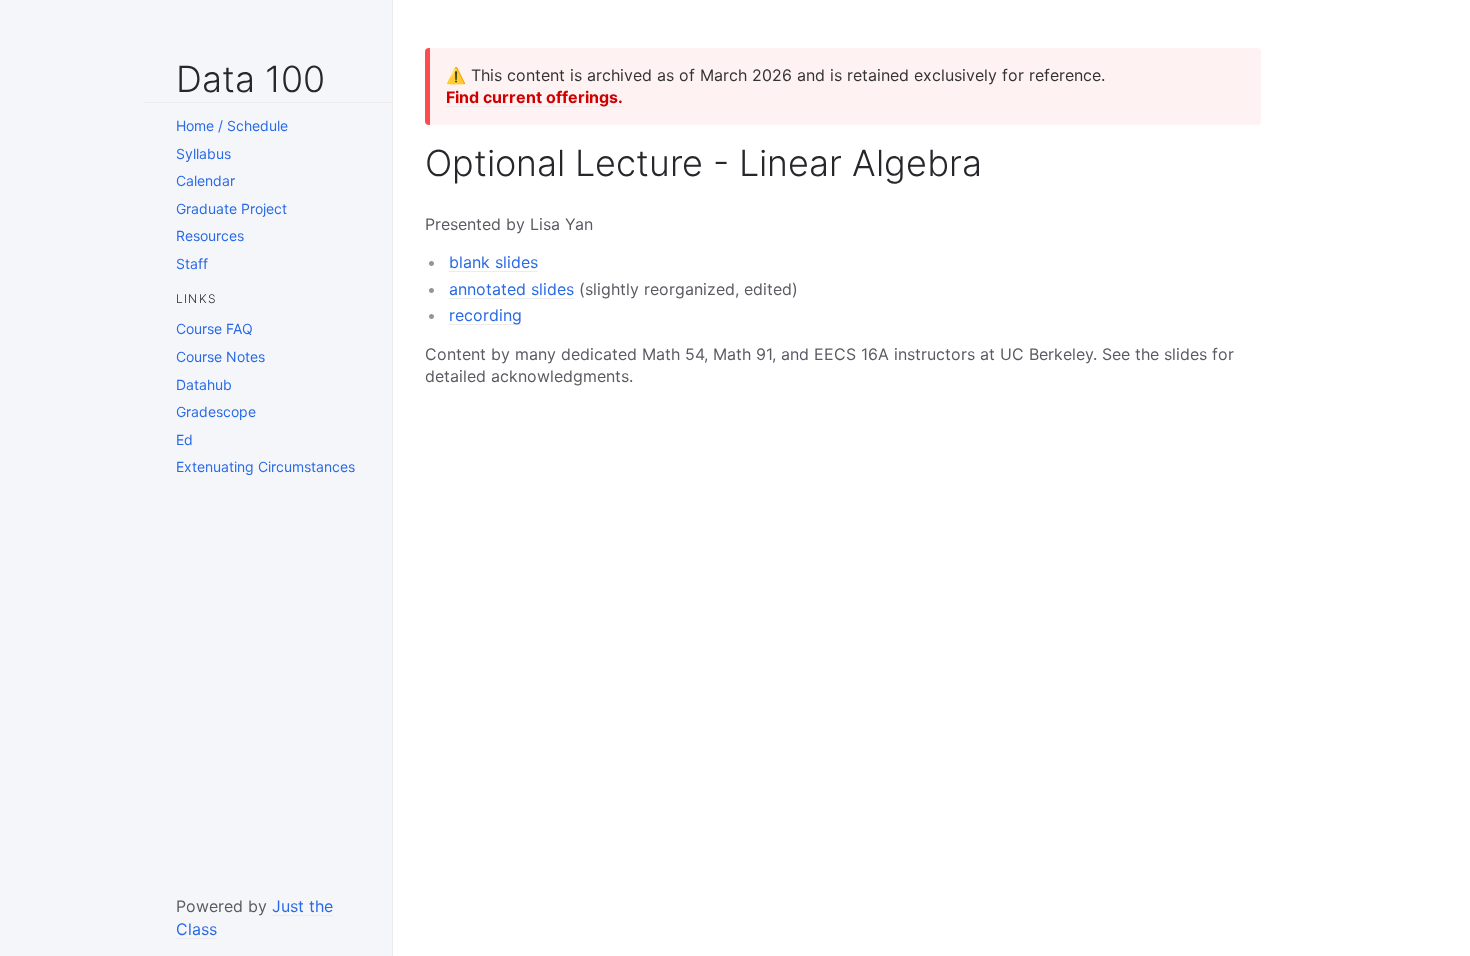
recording (485, 315)
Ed (184, 439)
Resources (210, 235)
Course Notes (220, 356)
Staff (192, 263)
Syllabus (203, 153)
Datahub (204, 384)
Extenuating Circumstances (265, 466)
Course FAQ (214, 328)
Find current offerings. (534, 97)
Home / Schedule (232, 125)
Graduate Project (231, 208)
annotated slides (511, 289)
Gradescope (216, 411)
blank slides (493, 262)
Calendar (205, 180)
